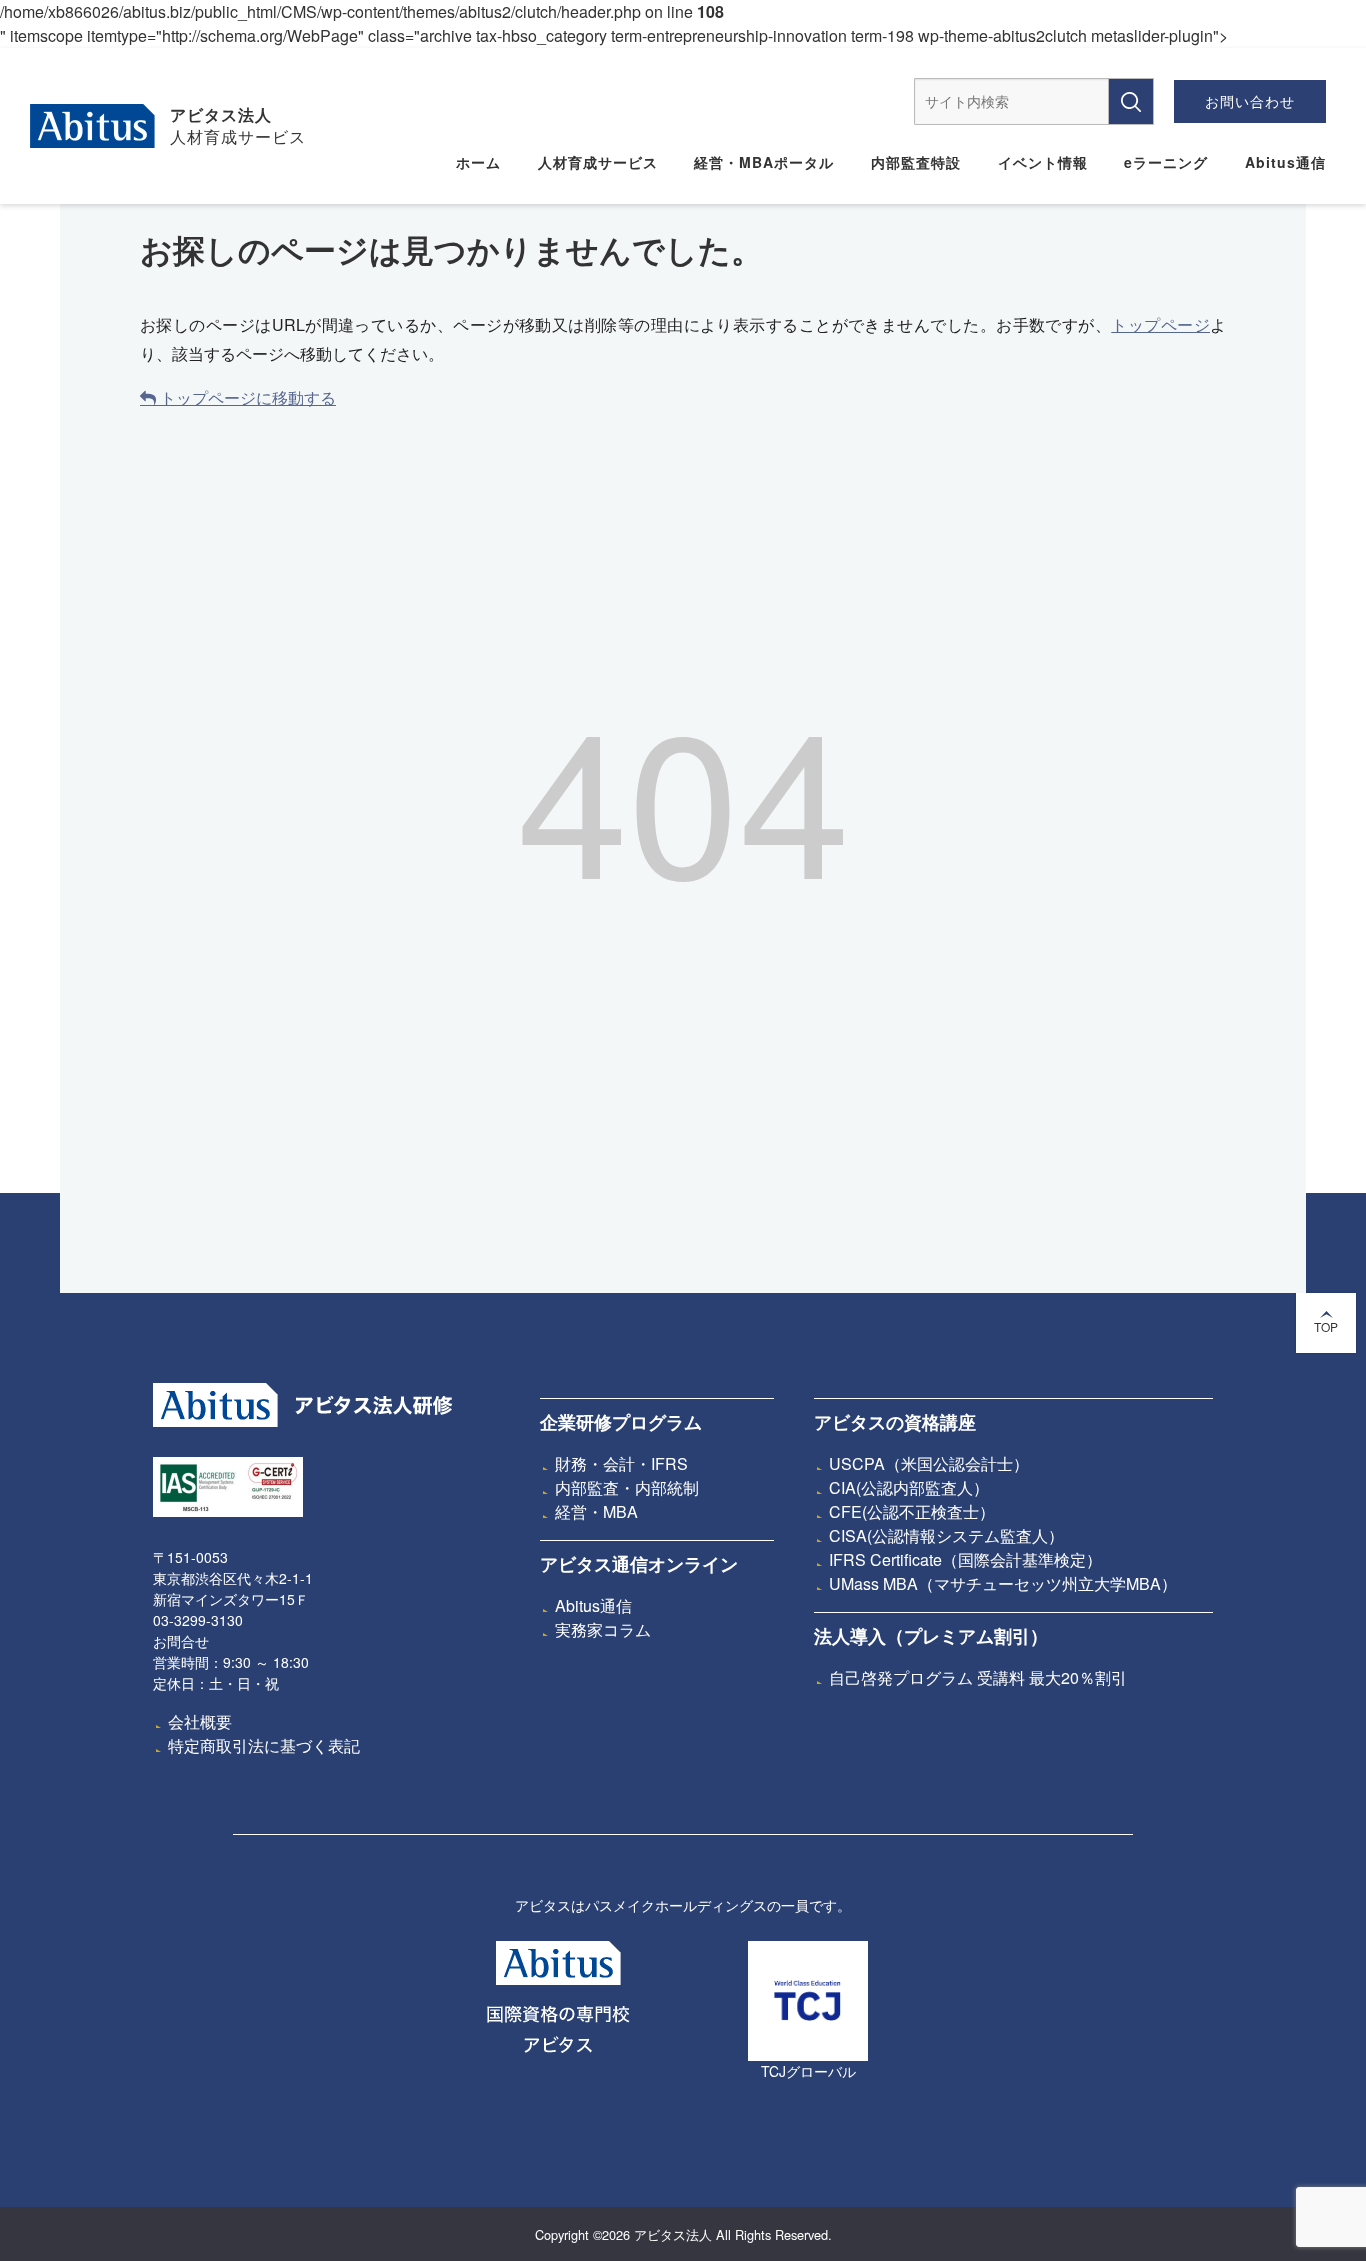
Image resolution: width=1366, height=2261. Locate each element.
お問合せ (181, 1641)
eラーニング (1166, 162)
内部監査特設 (916, 162)
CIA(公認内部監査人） (909, 1487)
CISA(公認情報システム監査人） (946, 1535)
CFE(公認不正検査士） (912, 1511)
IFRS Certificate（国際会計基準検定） (965, 1559)
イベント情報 (1043, 162)
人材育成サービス (598, 162)
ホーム (478, 162)
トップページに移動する (246, 397)
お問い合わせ (1250, 101)
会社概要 (200, 1721)
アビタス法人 (221, 113)
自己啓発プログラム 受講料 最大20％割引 (978, 1677)
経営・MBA (596, 1511)
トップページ (1160, 324)
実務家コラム (603, 1629)
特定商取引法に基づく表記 (264, 1745)
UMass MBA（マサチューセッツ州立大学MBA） (1003, 1583)
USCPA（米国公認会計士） (929, 1463)
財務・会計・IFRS (621, 1463)
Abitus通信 (1285, 162)
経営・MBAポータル (764, 162)
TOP (1326, 1326)
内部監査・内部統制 (627, 1487)
